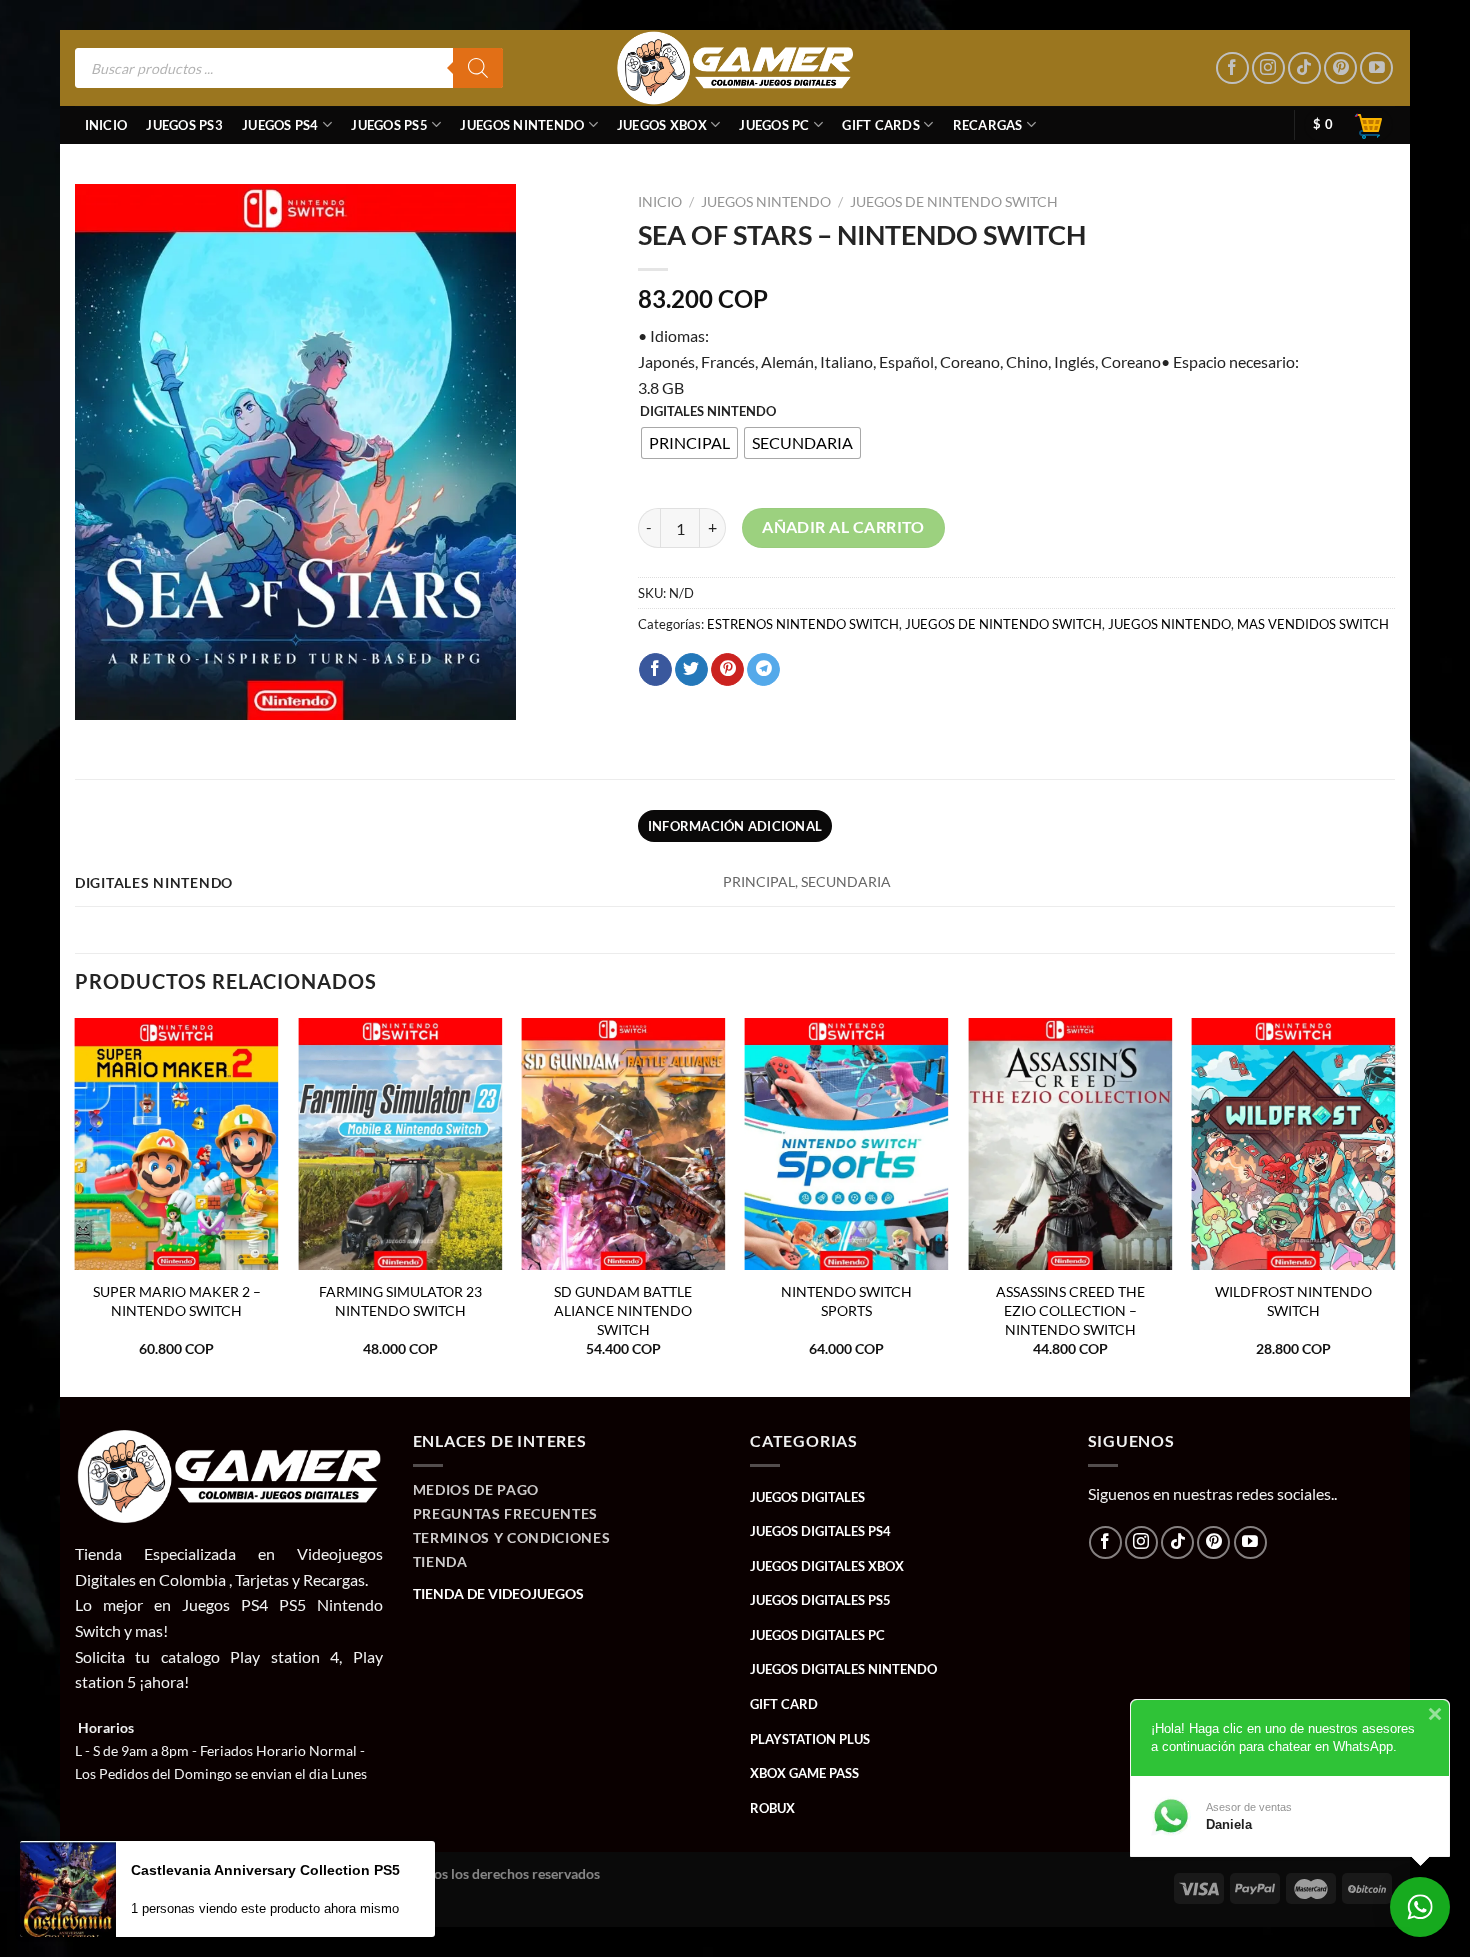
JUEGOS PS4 (280, 125)
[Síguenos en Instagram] (1268, 68)
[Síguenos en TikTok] (1304, 68)
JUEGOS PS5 (389, 125)
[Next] (1394, 1205)
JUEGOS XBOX (662, 125)
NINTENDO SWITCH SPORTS (846, 1301)
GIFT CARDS (881, 125)
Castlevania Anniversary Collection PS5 (265, 1870)
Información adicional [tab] (735, 826)
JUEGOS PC (774, 125)
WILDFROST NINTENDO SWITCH (1293, 1301)
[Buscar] (478, 68)
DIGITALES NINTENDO (708, 412)
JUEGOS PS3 (184, 125)
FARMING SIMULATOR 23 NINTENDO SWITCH (400, 1301)
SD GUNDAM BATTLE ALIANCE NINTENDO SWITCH (623, 1310)
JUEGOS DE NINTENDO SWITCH (954, 202)
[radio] (689, 443)
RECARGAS (988, 125)
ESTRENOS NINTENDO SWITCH (803, 624)
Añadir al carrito (843, 527)
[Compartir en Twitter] (691, 670)
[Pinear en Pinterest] (727, 670)
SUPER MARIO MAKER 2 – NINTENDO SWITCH (177, 1301)
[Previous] (76, 1205)
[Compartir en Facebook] (655, 670)
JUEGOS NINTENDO (522, 125)
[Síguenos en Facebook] (1232, 68)
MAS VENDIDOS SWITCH (1313, 624)
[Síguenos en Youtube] (1376, 68)
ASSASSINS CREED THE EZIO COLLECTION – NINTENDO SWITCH (1070, 1310)
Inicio (106, 125)
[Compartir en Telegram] (763, 670)
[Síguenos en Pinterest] (1340, 68)
